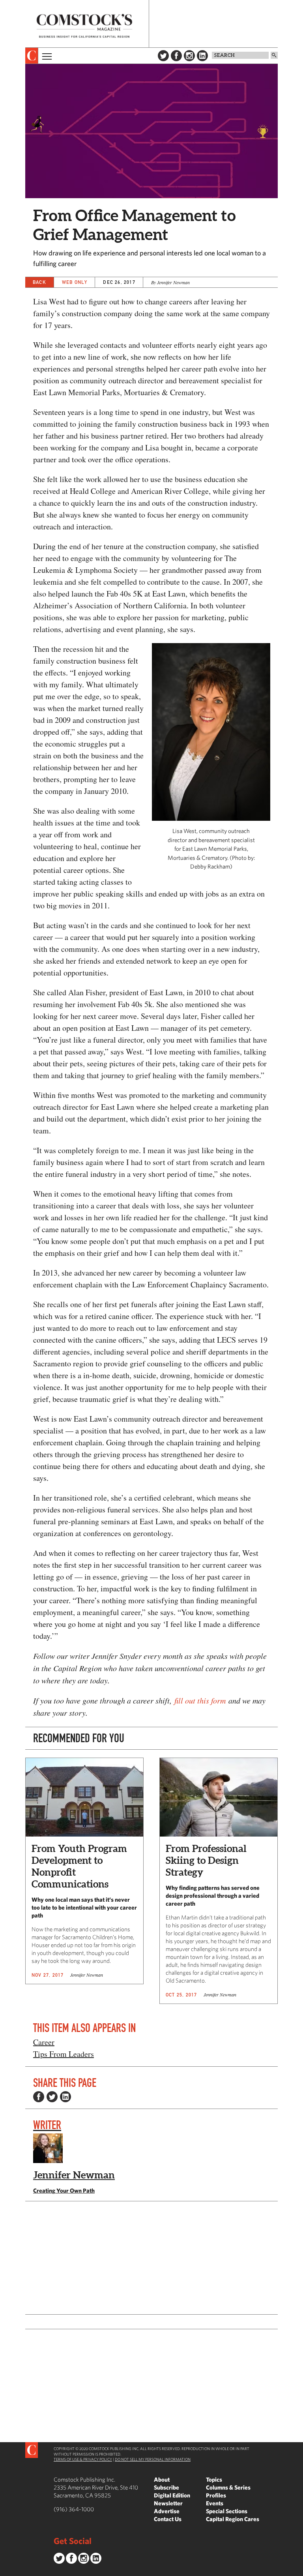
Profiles (216, 2495)
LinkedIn (202, 56)
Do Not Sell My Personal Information (153, 2459)
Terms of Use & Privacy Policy (83, 2459)
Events (215, 2503)
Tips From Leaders (64, 2054)
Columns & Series (228, 2487)
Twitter (163, 56)
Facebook (176, 56)
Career (44, 2042)
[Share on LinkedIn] (65, 2097)
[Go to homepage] (84, 26)
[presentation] (32, 56)
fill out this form (199, 1700)
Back (39, 282)
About (162, 2479)
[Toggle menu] (46, 56)
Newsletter (168, 2503)
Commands (6, 2570)
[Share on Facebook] (39, 2097)
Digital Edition (172, 2495)
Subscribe (166, 2487)
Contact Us (168, 2519)
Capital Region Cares (233, 2519)
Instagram (189, 56)
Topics (214, 2479)
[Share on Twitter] (52, 2097)
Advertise (167, 2511)
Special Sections (227, 2511)
